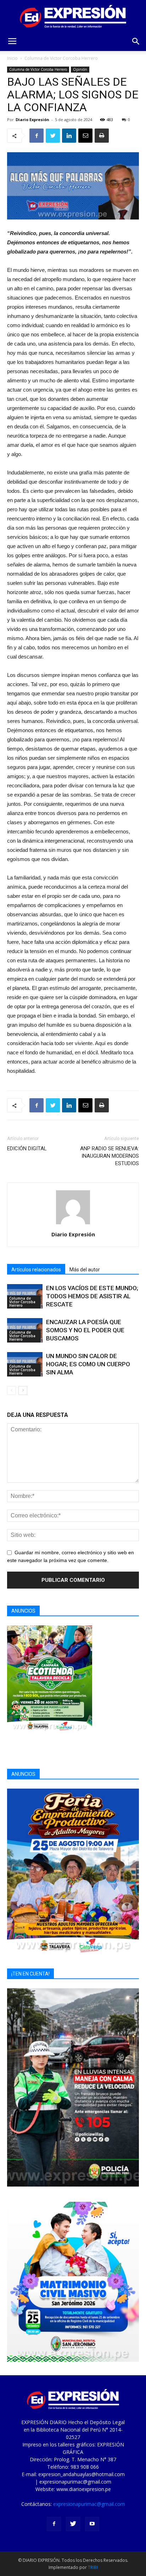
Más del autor (85, 1270)
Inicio (12, 58)
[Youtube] (92, 2524)
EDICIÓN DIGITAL (27, 1149)
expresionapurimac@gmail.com (89, 2504)
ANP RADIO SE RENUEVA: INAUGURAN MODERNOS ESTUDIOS (109, 1156)
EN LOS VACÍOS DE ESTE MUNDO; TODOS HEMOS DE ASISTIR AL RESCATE (92, 1296)
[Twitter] (73, 2524)
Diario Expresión (32, 119)
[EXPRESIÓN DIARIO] (73, 16)
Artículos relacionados (36, 1270)
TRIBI (93, 2567)
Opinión (80, 69)
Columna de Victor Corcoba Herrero (61, 58)
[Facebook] (54, 2524)
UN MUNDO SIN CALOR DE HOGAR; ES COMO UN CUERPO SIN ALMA (88, 1364)
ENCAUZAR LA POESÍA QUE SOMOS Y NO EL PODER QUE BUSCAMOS (85, 1330)
